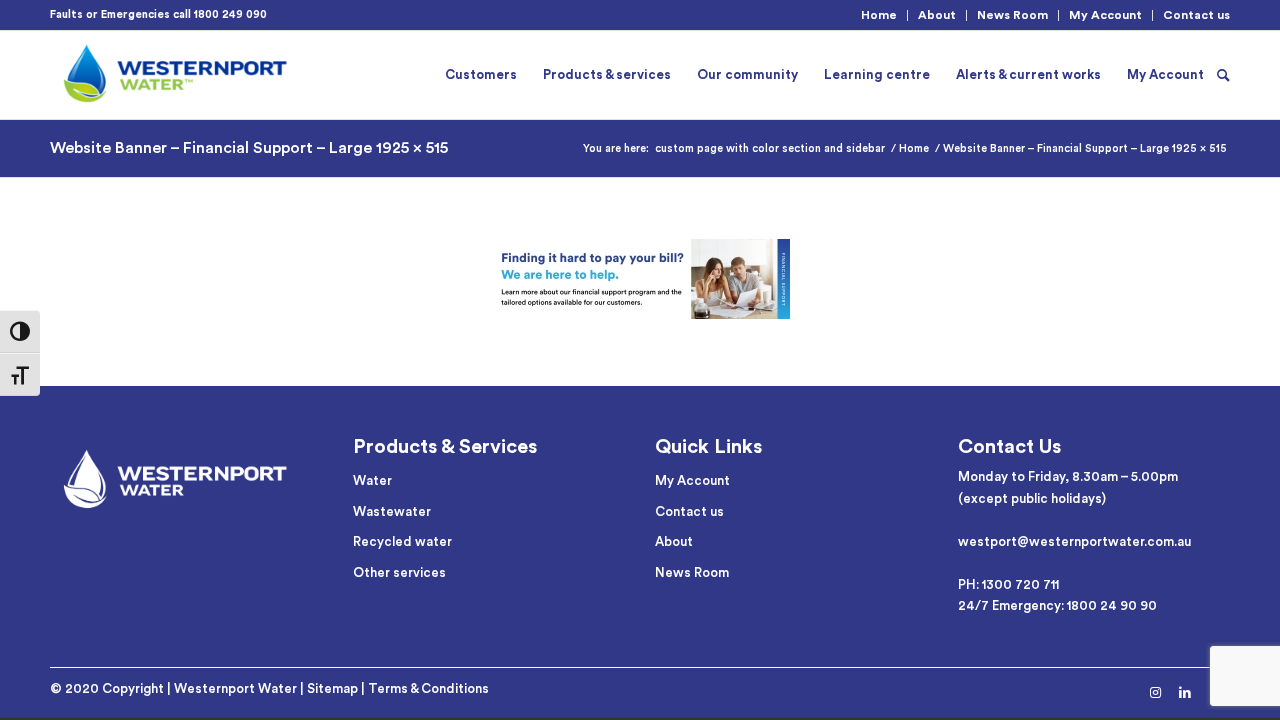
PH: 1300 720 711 (1008, 584)
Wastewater (392, 511)
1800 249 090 (230, 14)
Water (372, 480)
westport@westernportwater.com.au (1074, 541)
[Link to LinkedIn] (1185, 693)
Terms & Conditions (428, 688)
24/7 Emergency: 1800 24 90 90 (1057, 605)
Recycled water (402, 541)
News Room (1012, 15)
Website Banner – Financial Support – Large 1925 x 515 (249, 148)
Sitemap (332, 688)
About (937, 15)
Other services (399, 572)
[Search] (1223, 75)
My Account (1105, 15)
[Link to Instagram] (1155, 693)
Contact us (1196, 15)
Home (879, 15)
